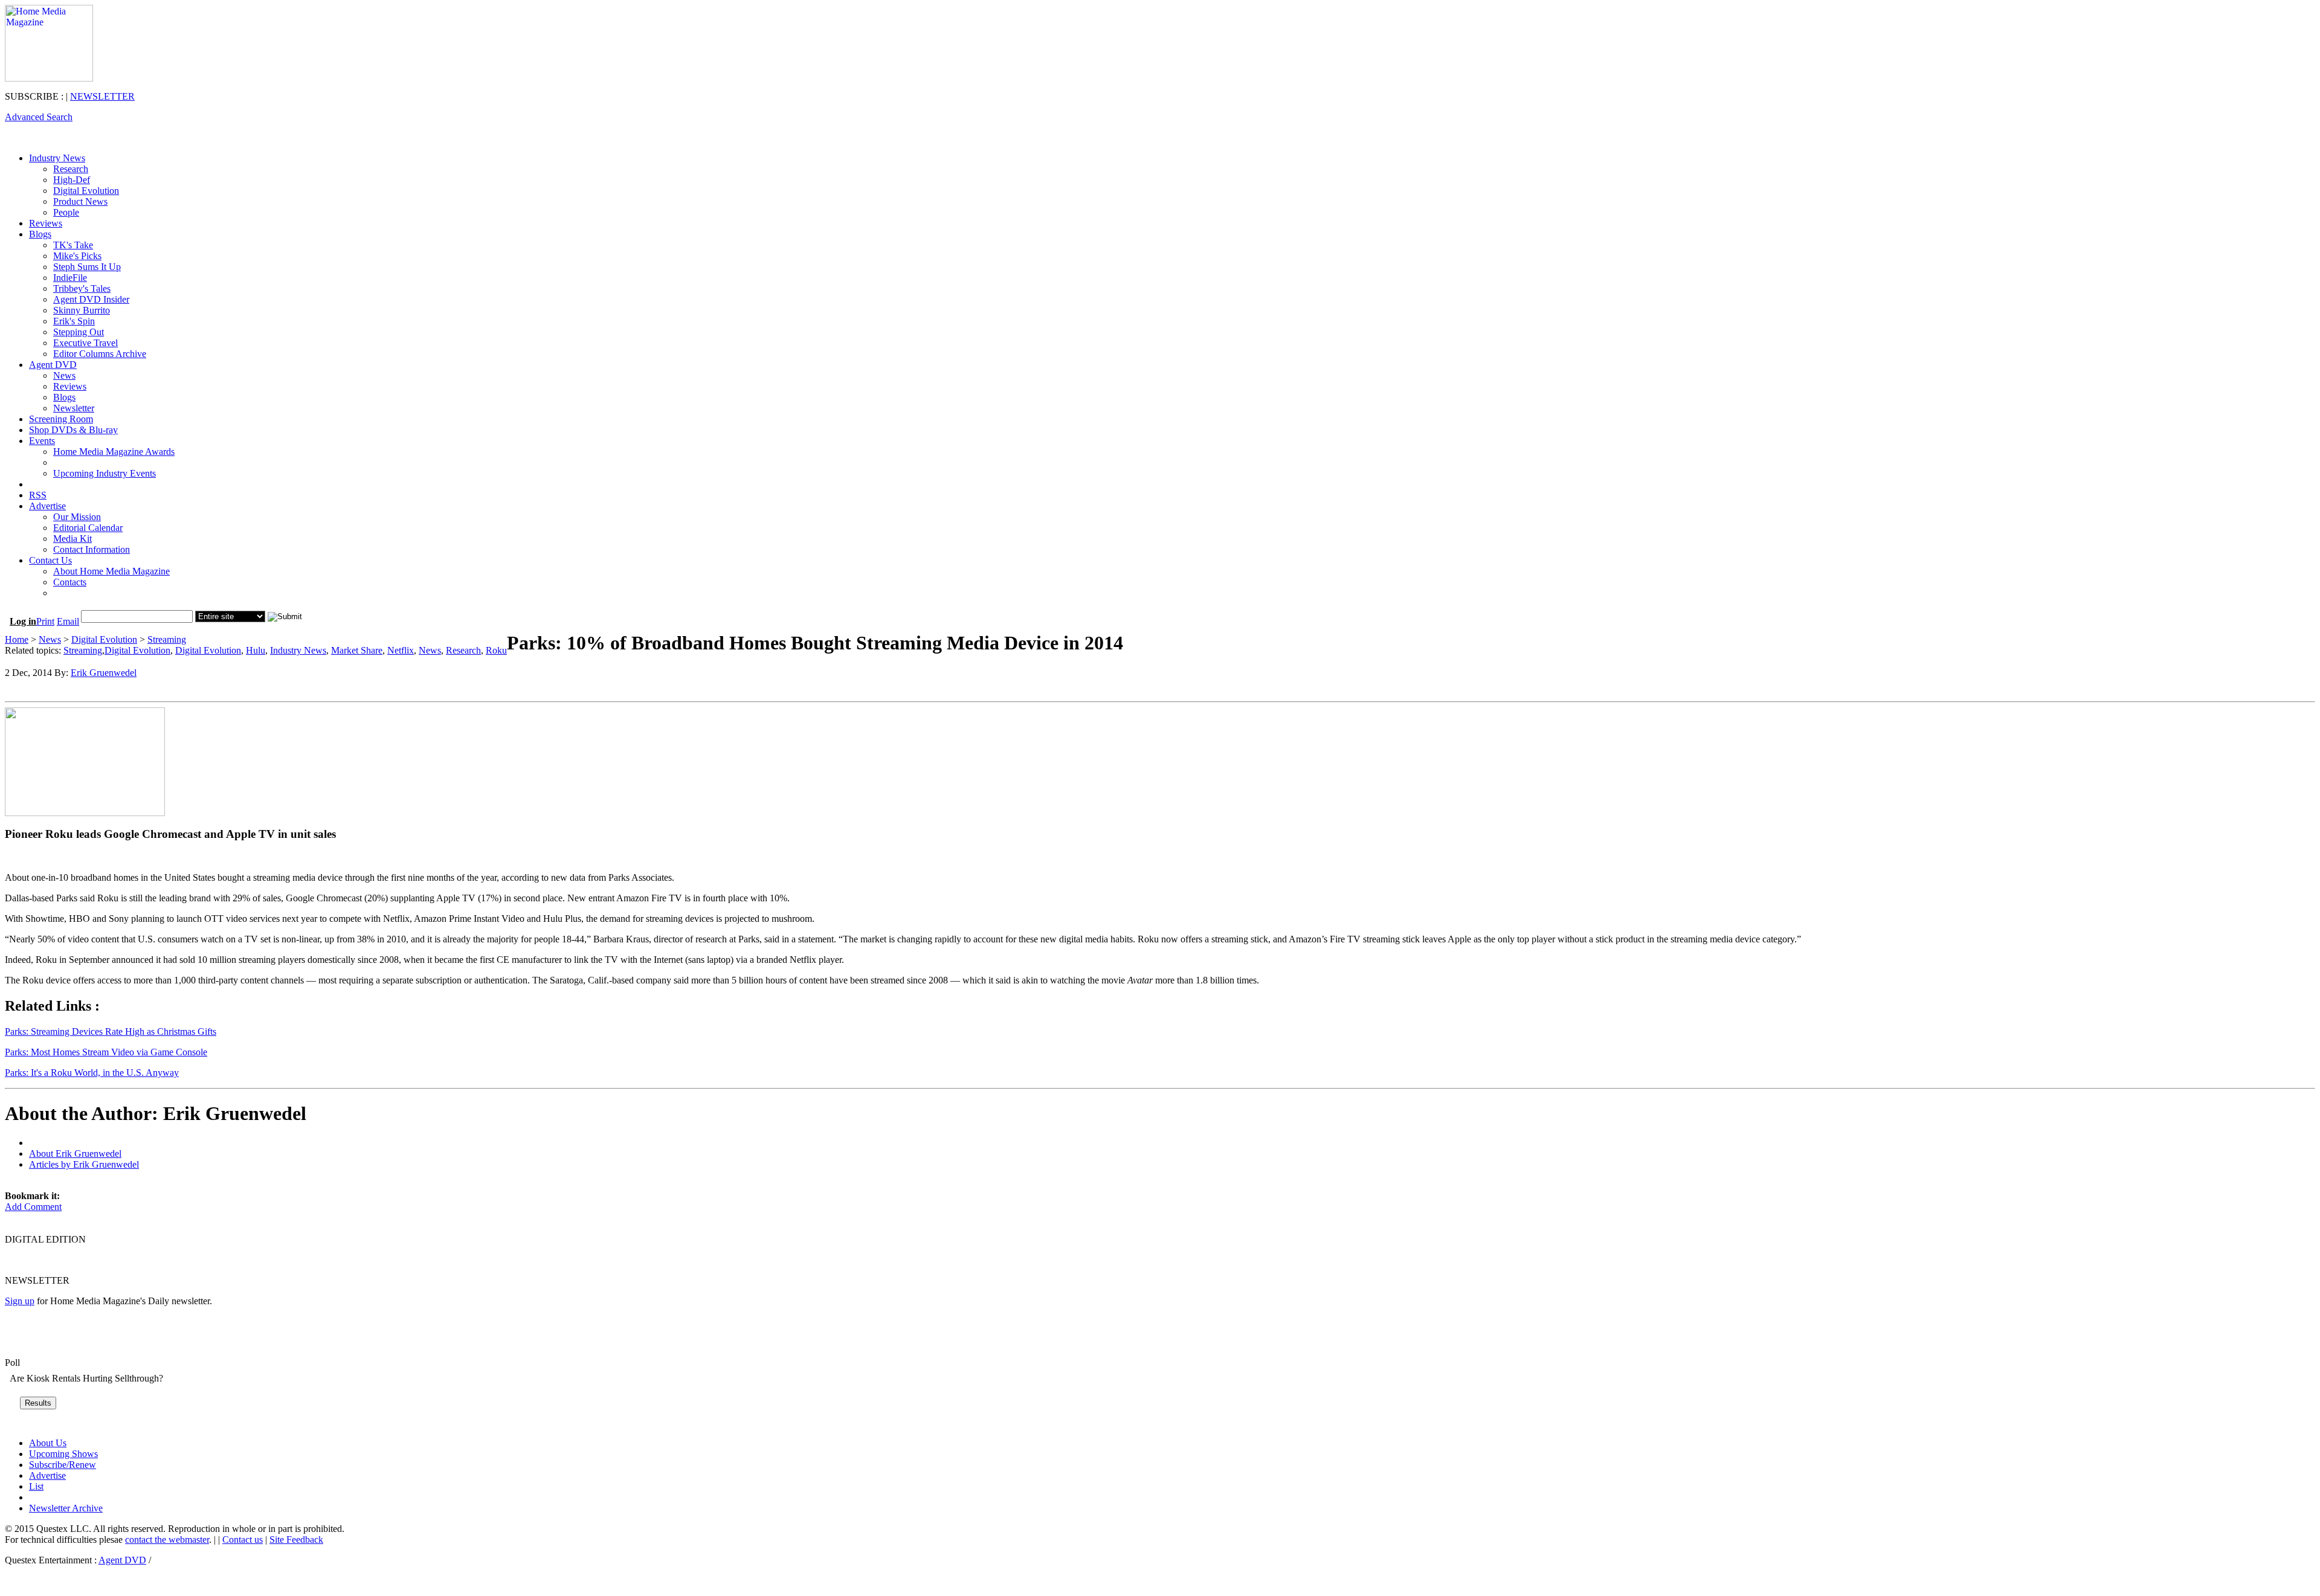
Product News (80, 201)
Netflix (401, 650)
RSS (38, 495)
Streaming (167, 639)
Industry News (57, 158)
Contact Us (50, 560)
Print (45, 621)
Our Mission (77, 517)
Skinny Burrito (82, 310)
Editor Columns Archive (100, 354)
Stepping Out (79, 332)
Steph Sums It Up (87, 267)
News (64, 375)
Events (42, 441)
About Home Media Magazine (111, 571)
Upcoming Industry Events (105, 473)
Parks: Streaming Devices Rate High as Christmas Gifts (111, 1031)
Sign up (20, 1301)
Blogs (40, 234)
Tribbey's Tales (82, 288)
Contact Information (92, 549)
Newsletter (74, 408)
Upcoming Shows (63, 1454)
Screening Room (61, 419)
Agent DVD (53, 365)
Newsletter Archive (66, 1508)
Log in (23, 621)
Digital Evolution (86, 191)
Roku (496, 650)
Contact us (243, 1540)
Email (68, 621)
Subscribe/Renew (63, 1465)
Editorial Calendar (88, 528)
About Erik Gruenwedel (75, 1154)
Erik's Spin (74, 321)
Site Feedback (296, 1540)
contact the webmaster (167, 1540)
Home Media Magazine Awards (114, 452)
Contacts (70, 582)
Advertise (47, 506)
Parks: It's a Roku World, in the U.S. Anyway (92, 1073)
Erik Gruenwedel (104, 673)
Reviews (46, 223)
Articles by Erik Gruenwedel (84, 1164)
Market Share (357, 650)
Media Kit (72, 539)
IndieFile (70, 278)
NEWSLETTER (102, 96)
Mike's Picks (77, 256)
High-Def (72, 180)
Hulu (256, 650)
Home (17, 639)
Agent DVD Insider (91, 299)
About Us (48, 1443)
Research (71, 169)
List (36, 1486)
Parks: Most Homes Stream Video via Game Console (106, 1052)
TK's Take (73, 245)
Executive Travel (85, 343)
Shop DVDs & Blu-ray (73, 430)
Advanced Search (39, 117)
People (66, 212)
